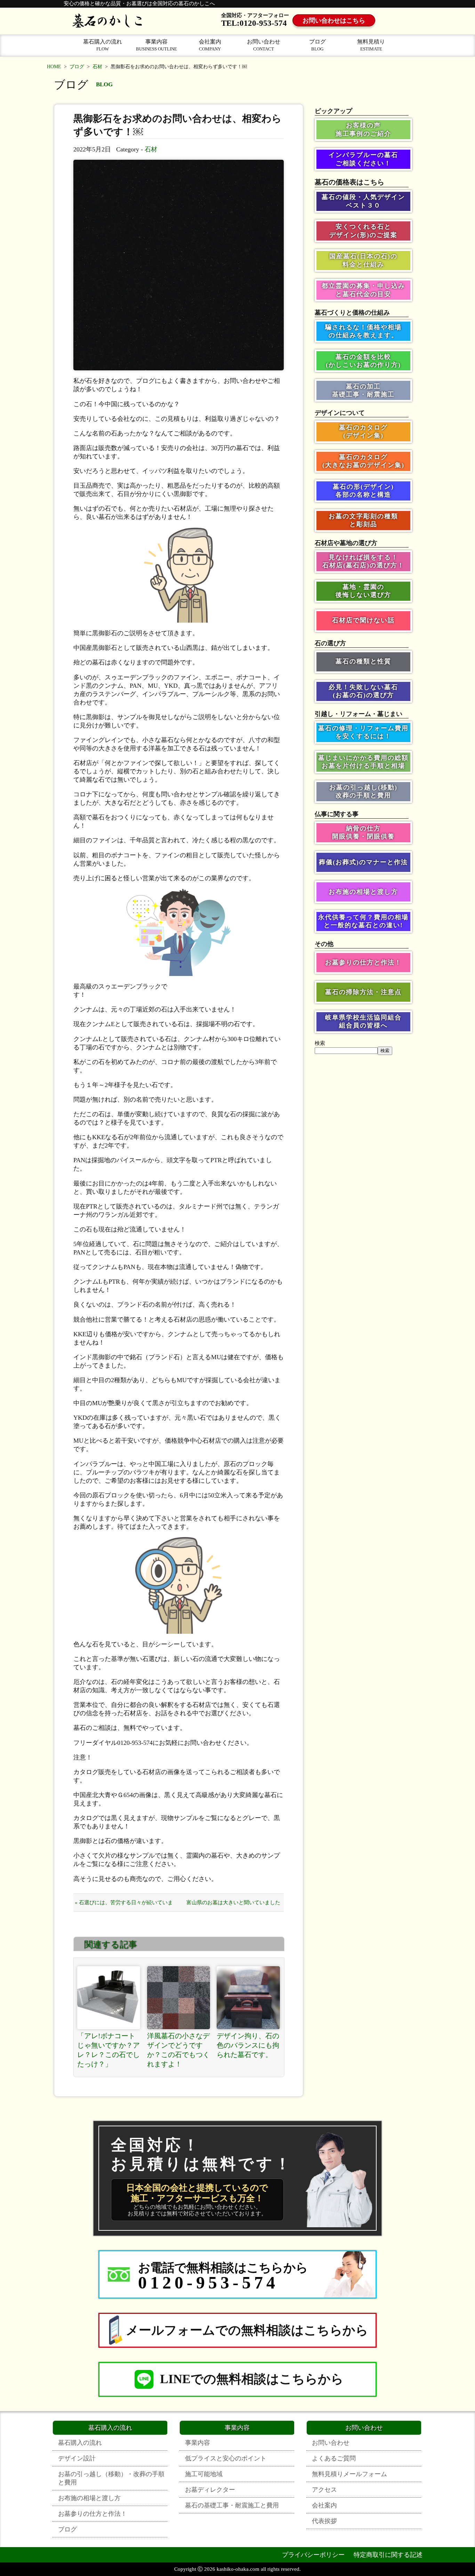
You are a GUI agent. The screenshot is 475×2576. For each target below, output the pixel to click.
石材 (97, 67)
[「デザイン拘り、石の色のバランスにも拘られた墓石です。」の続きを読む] (248, 1998)
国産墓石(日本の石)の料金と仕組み (363, 260)
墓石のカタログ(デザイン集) (363, 431)
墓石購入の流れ (103, 45)
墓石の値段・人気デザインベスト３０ (363, 201)
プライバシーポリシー (313, 2555)
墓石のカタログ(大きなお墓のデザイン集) (363, 461)
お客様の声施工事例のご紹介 (363, 129)
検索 (320, 1043)
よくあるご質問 (334, 2458)
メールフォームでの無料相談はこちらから (247, 2330)
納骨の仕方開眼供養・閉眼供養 (363, 832)
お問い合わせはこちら (334, 21)
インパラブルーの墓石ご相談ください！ (363, 159)
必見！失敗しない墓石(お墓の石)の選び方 (363, 691)
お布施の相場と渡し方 (363, 892)
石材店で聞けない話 (363, 620)
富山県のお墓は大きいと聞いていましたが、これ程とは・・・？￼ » (233, 1905)
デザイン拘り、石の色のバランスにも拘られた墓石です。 (248, 2045)
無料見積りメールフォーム (349, 2474)
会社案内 (210, 45)
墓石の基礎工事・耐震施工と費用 (232, 2505)
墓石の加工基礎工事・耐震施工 (363, 390)
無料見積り (371, 45)
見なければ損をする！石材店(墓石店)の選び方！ (363, 561)
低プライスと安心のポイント (226, 2458)
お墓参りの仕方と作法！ (363, 962)
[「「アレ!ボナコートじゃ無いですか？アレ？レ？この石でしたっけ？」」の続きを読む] (109, 1998)
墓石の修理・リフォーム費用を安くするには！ (363, 732)
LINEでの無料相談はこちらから (252, 2379)
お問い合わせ (264, 45)
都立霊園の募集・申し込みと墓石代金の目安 (363, 290)
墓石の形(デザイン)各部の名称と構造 (363, 491)
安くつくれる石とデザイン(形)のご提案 (363, 231)
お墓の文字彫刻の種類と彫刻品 (363, 520)
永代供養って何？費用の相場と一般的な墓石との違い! (363, 921)
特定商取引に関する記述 (388, 2555)
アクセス (324, 2490)
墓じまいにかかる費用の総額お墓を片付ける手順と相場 (363, 762)
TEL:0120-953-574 (254, 23)
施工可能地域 (204, 2474)
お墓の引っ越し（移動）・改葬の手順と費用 (111, 2478)
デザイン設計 (77, 2458)
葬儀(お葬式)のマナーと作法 (363, 862)
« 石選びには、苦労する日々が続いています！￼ (124, 1905)
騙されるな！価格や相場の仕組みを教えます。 (363, 331)
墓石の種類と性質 (363, 661)
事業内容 (156, 45)
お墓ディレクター (210, 2490)
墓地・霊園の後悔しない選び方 (363, 591)
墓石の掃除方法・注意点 (363, 992)
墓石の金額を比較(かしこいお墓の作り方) (363, 361)
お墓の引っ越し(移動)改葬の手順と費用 (363, 791)
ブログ (317, 45)
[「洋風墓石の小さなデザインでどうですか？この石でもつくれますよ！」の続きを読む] (179, 1998)
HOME (54, 67)
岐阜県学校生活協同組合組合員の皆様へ (363, 1021)
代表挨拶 (324, 2521)
